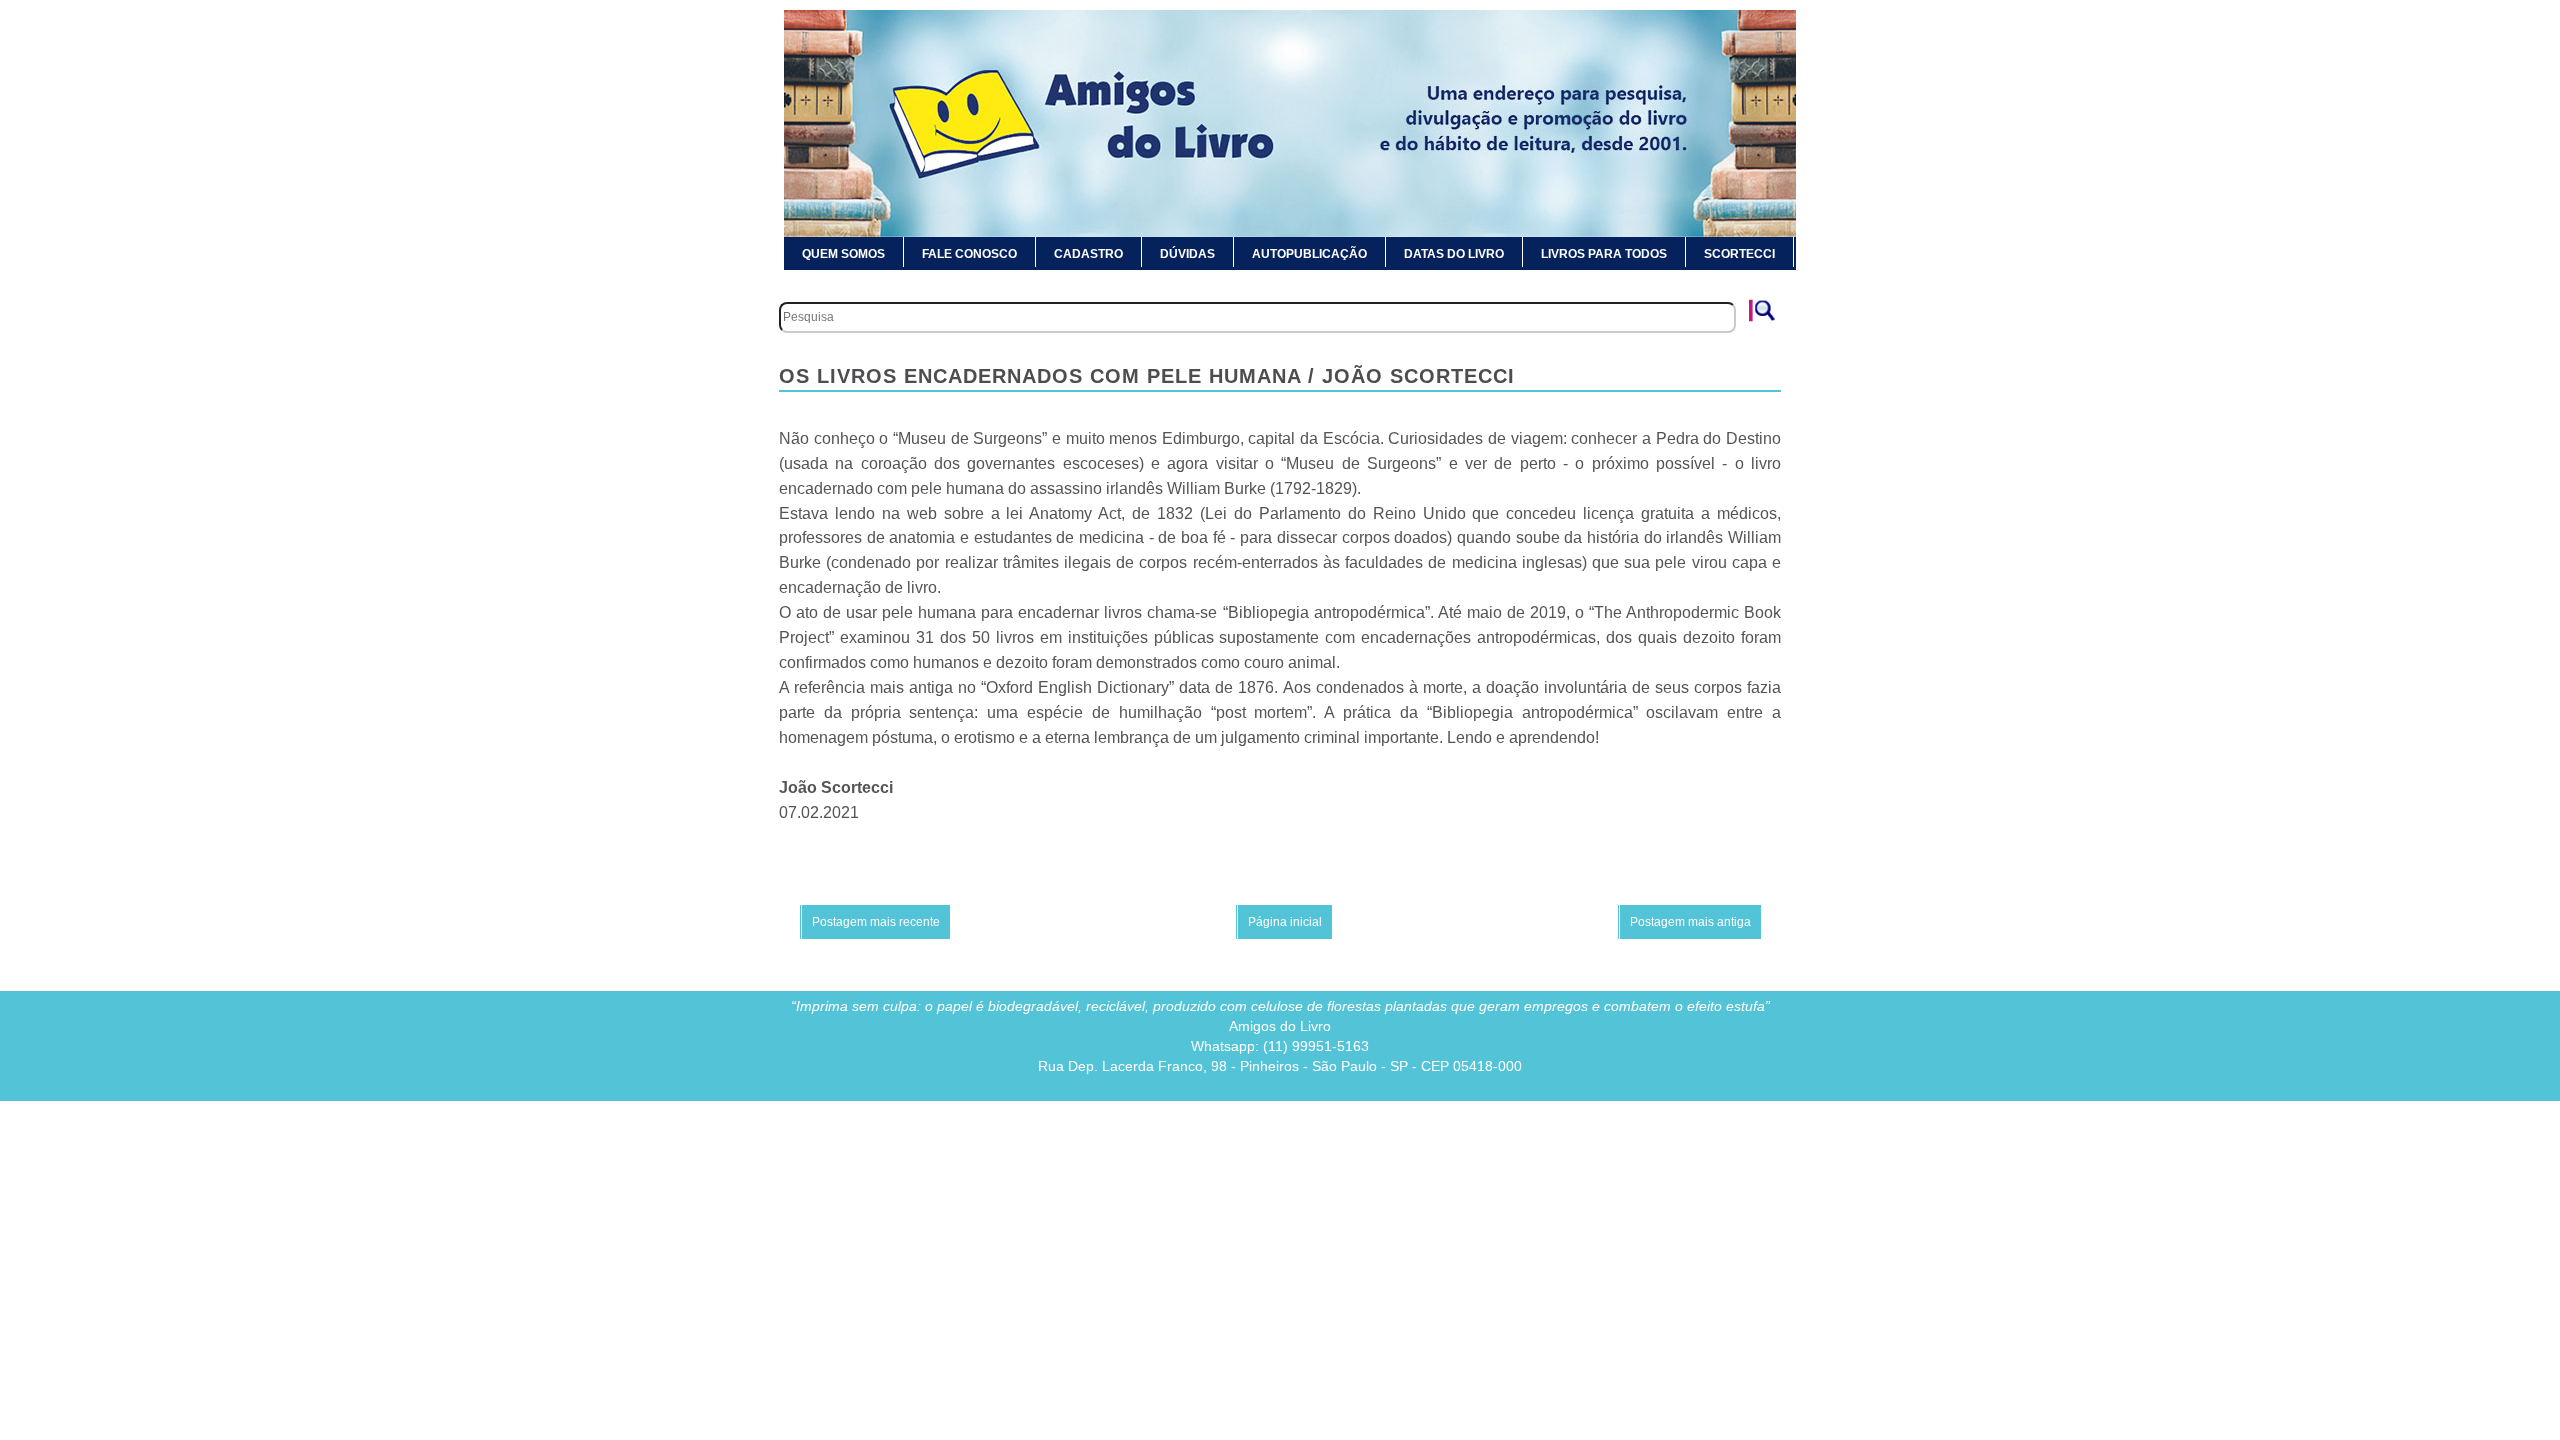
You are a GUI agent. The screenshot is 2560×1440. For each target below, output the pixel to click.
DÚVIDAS (1187, 254)
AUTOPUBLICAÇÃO (1309, 254)
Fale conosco (969, 254)
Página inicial (1285, 922)
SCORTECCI (1739, 254)
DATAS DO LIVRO (1454, 254)
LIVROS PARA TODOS (1604, 254)
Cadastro (1088, 254)
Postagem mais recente (876, 922)
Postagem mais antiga (1690, 922)
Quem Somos (843, 254)
